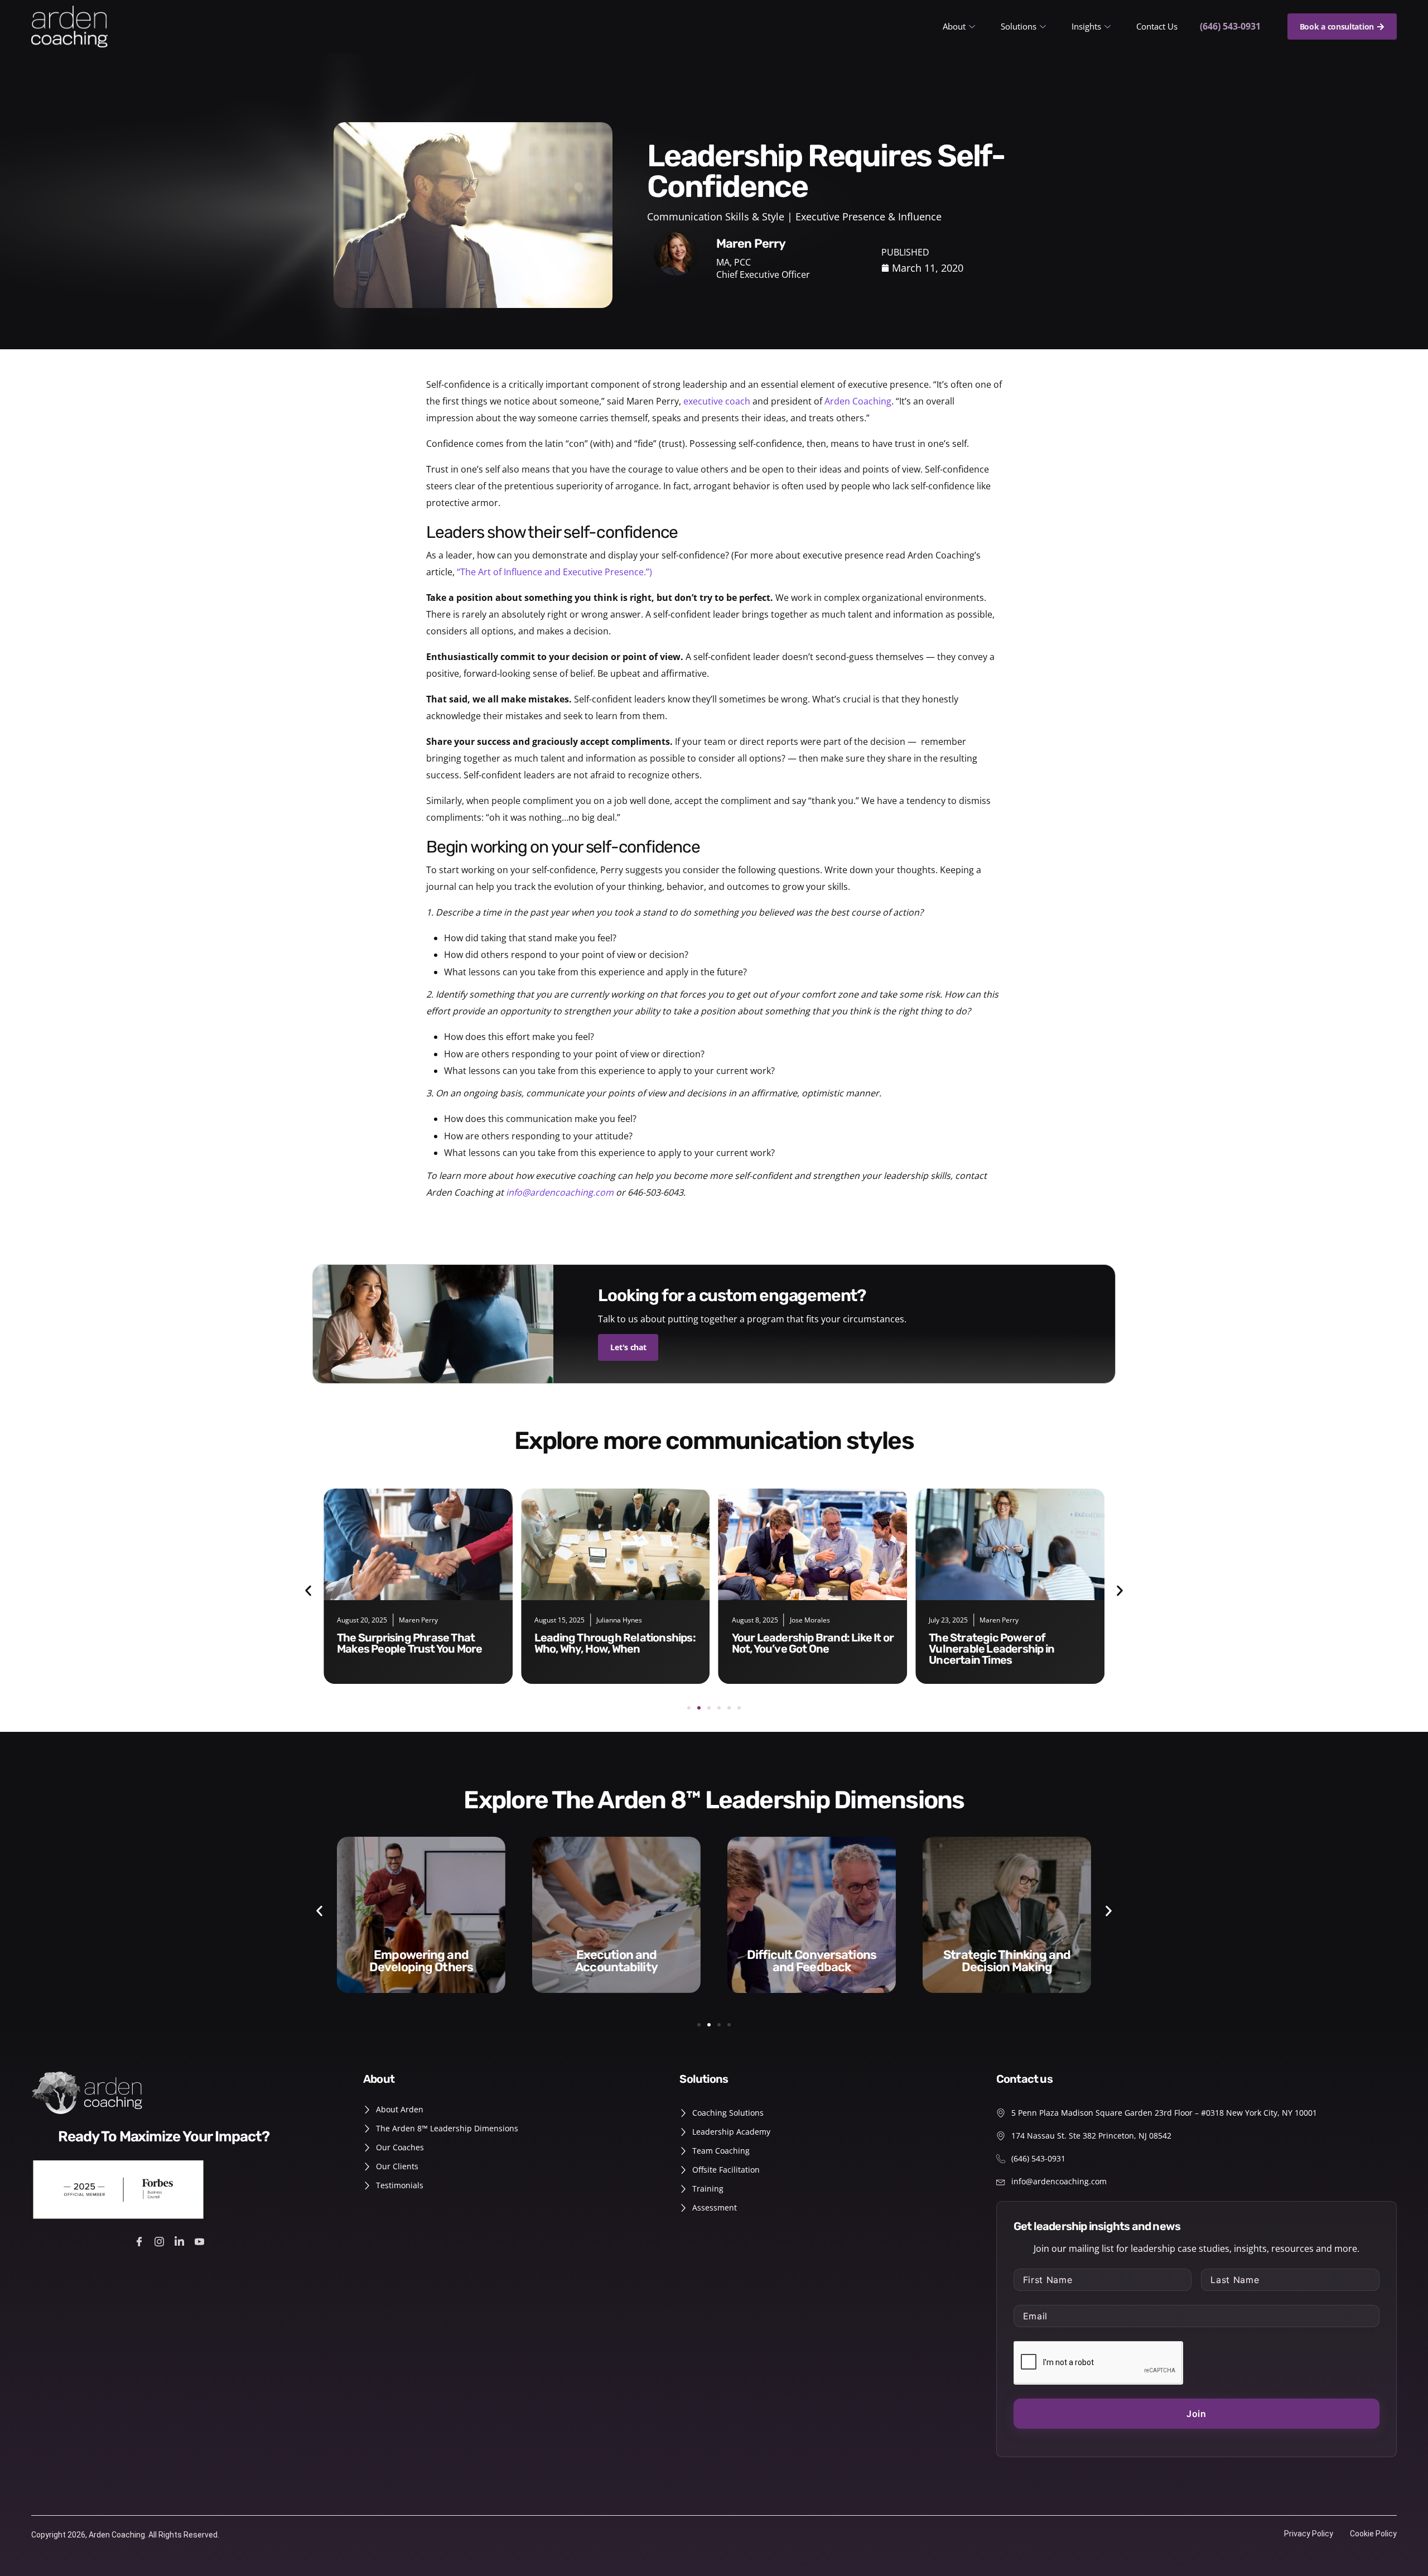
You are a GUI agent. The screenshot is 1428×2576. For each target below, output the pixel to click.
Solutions (1019, 26)
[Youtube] (201, 2240)
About (954, 26)
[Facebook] (141, 2240)
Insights (1086, 26)
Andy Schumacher (1008, 1620)
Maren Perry (802, 1620)
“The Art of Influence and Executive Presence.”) (554, 572)
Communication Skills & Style (716, 216)
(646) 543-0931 (1230, 26)
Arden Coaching (858, 401)
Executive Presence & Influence (869, 216)
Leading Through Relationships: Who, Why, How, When (418, 1643)
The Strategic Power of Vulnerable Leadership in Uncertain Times (795, 1649)
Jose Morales (612, 1620)
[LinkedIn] (181, 2240)
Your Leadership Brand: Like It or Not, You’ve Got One (616, 1643)
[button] (308, 1590)
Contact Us (1157, 26)
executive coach (717, 401)
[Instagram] (161, 2240)
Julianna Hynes (422, 1620)
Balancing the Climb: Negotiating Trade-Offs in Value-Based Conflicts (993, 1649)
